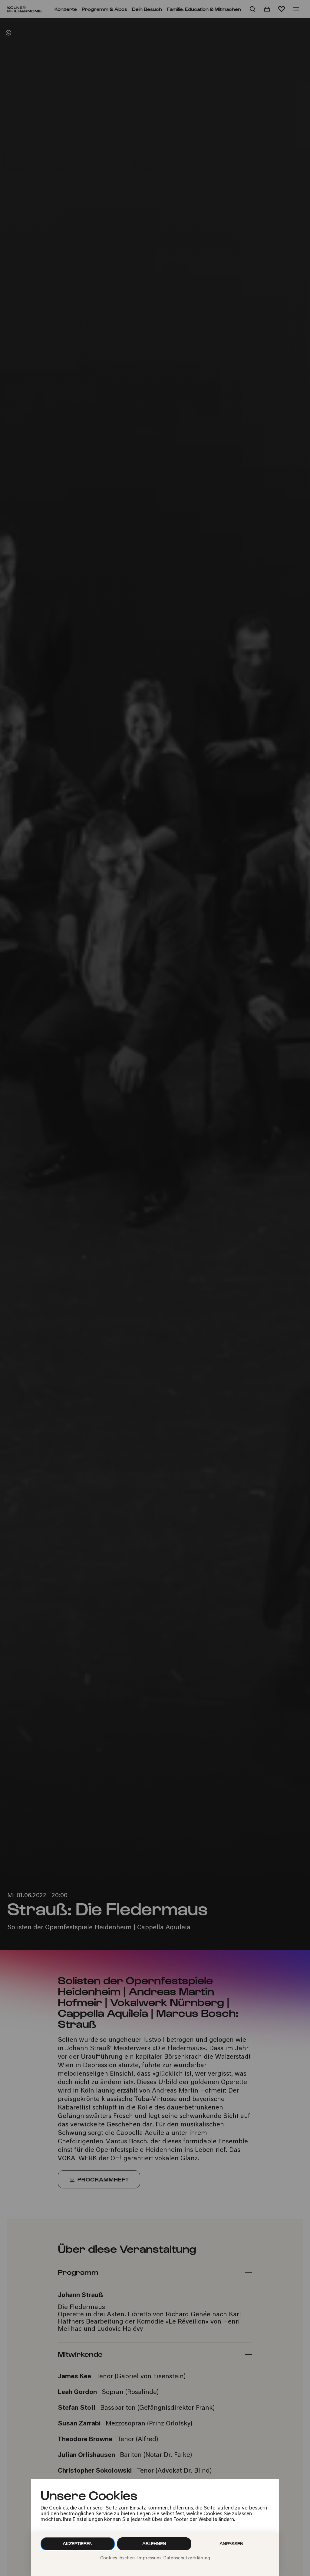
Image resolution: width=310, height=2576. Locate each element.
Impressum (149, 2558)
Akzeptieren (78, 2543)
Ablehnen (154, 2543)
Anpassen (231, 2543)
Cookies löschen (117, 2558)
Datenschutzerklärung (187, 2558)
